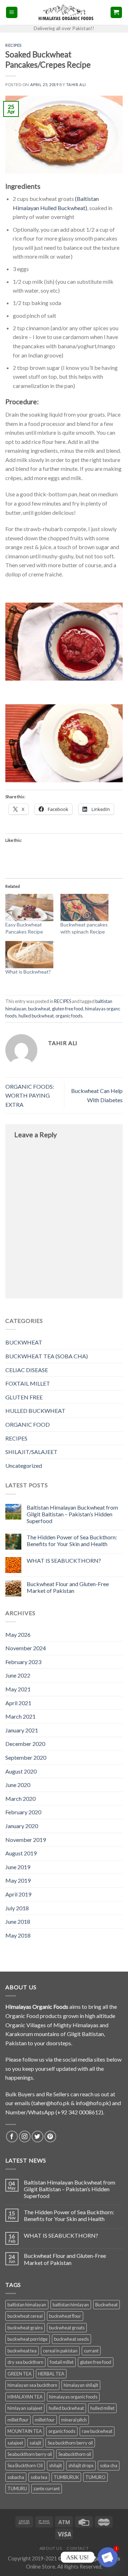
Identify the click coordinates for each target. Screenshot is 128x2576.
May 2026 (18, 1634)
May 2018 (18, 1935)
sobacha (16, 2477)
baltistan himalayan (27, 2305)
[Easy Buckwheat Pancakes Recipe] (29, 907)
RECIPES (16, 1438)
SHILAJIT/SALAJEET (31, 1452)
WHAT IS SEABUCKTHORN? (64, 1560)
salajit (35, 2443)
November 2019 (26, 1840)
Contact (78, 2548)
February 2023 (23, 1662)
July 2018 (17, 1908)
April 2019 (18, 1894)
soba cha (109, 2465)
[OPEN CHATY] (108, 2557)
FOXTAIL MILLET (28, 1383)
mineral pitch (74, 2420)
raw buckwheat (97, 2431)
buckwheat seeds (71, 2339)
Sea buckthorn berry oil (70, 2443)
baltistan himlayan (71, 2305)
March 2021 (20, 1716)
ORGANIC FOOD (28, 1424)
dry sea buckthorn (25, 2362)
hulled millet (102, 2408)
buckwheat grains (25, 2328)
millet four (45, 2420)
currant (91, 2351)
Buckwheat (106, 2305)
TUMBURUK (66, 2477)
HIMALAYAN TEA (25, 2397)
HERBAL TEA (51, 2374)
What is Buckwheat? (28, 972)
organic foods (69, 1016)
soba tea (39, 2477)
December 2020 (25, 1744)
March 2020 (20, 1799)
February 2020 (23, 1812)
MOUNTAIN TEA (25, 2431)
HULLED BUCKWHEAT (35, 1411)
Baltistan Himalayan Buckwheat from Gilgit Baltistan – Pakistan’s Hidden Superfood (72, 1514)
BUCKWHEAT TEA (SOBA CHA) (47, 1356)
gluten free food (68, 1009)
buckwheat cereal (25, 2316)
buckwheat (39, 1009)
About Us (51, 2548)
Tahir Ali (76, 84)
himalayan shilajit (81, 2385)
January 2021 (22, 1730)
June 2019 (18, 1867)
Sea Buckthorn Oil (25, 2465)
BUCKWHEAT (24, 1342)
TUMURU (17, 2488)
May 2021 (18, 1689)
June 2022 (18, 1675)
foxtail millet (62, 2362)
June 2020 (18, 1785)
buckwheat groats (67, 2328)
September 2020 (26, 1757)
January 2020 (22, 1826)
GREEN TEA (20, 2374)
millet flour (18, 2420)
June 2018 (18, 1921)
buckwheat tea (22, 2351)
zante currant (47, 2488)
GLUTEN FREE (24, 1397)
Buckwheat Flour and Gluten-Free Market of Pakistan (68, 1587)
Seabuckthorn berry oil (30, 2454)
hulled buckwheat (36, 1016)
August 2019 (21, 1853)
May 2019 (18, 1880)
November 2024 (26, 1648)
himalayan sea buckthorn (32, 2385)
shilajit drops (81, 2465)
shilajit (55, 2465)
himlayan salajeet (25, 2408)
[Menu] (12, 13)
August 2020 (21, 1771)
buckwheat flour (65, 2316)
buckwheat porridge (28, 2339)
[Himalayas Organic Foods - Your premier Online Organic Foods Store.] (64, 12)
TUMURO (95, 2477)
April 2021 (18, 1703)
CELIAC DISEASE (27, 1370)
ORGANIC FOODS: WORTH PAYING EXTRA (30, 1095)
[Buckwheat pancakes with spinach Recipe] (84, 907)
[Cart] (116, 13)
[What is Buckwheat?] (29, 955)
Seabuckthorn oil (75, 2454)
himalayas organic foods (73, 2397)
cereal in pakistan (60, 2351)
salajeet (15, 2443)
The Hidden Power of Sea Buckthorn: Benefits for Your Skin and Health (72, 1540)
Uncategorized (24, 1465)
